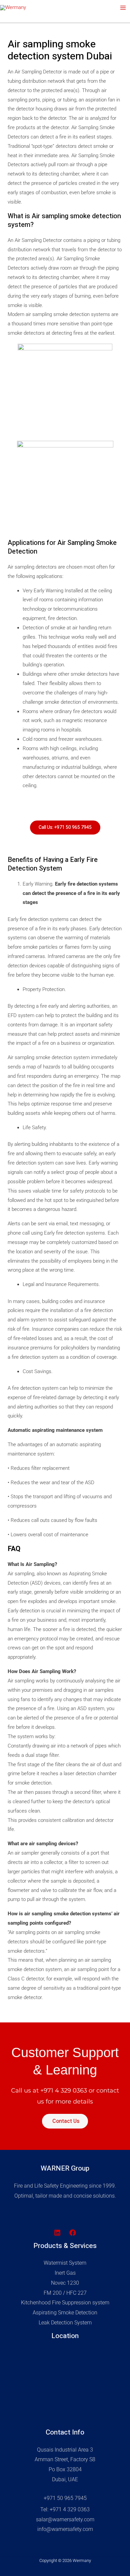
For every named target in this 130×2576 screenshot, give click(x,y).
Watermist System (65, 2263)
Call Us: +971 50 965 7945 (65, 827)
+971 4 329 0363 (64, 2090)
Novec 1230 (65, 2283)
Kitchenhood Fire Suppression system (65, 2303)
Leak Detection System (65, 2323)
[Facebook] (73, 2233)
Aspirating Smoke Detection (65, 2313)
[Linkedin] (57, 2233)
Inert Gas (65, 2273)
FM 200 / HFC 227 (65, 2293)
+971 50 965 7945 (65, 2498)
